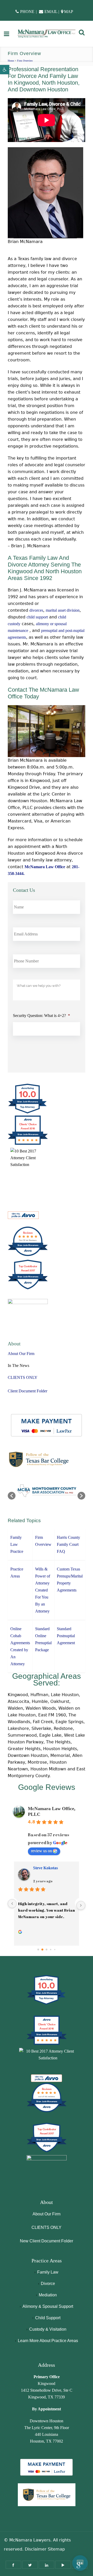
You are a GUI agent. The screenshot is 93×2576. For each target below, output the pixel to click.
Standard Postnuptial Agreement (66, 1636)
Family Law (48, 2272)
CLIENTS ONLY (23, 1377)
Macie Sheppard (48, 1868)
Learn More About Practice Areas (48, 2341)
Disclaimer (36, 2549)
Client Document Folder (28, 1391)
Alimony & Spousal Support (48, 2306)
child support (37, 617)
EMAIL (51, 12)
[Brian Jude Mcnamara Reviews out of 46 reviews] (47, 2112)
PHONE (27, 12)
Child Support (48, 2318)
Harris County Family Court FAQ (68, 1544)
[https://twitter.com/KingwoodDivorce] (30, 2565)
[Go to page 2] (47, 1950)
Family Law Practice (17, 1544)
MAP (69, 12)
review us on (41, 1851)
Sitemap (56, 2549)
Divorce (48, 2284)
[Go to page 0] (38, 1949)
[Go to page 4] (55, 1949)
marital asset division (63, 610)
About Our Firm (21, 1354)
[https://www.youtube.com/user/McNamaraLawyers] (63, 2565)
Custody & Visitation (48, 2329)
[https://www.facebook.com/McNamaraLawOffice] (13, 2565)
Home (11, 61)
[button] (5, 70)
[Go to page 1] (42, 1949)
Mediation (48, 2295)
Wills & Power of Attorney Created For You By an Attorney (43, 1590)
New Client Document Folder (47, 2241)
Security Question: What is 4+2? (41, 1016)
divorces (36, 610)
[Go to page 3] (51, 1949)
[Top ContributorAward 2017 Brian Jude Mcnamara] (47, 2152)
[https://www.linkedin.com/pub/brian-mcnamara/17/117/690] (47, 2565)
